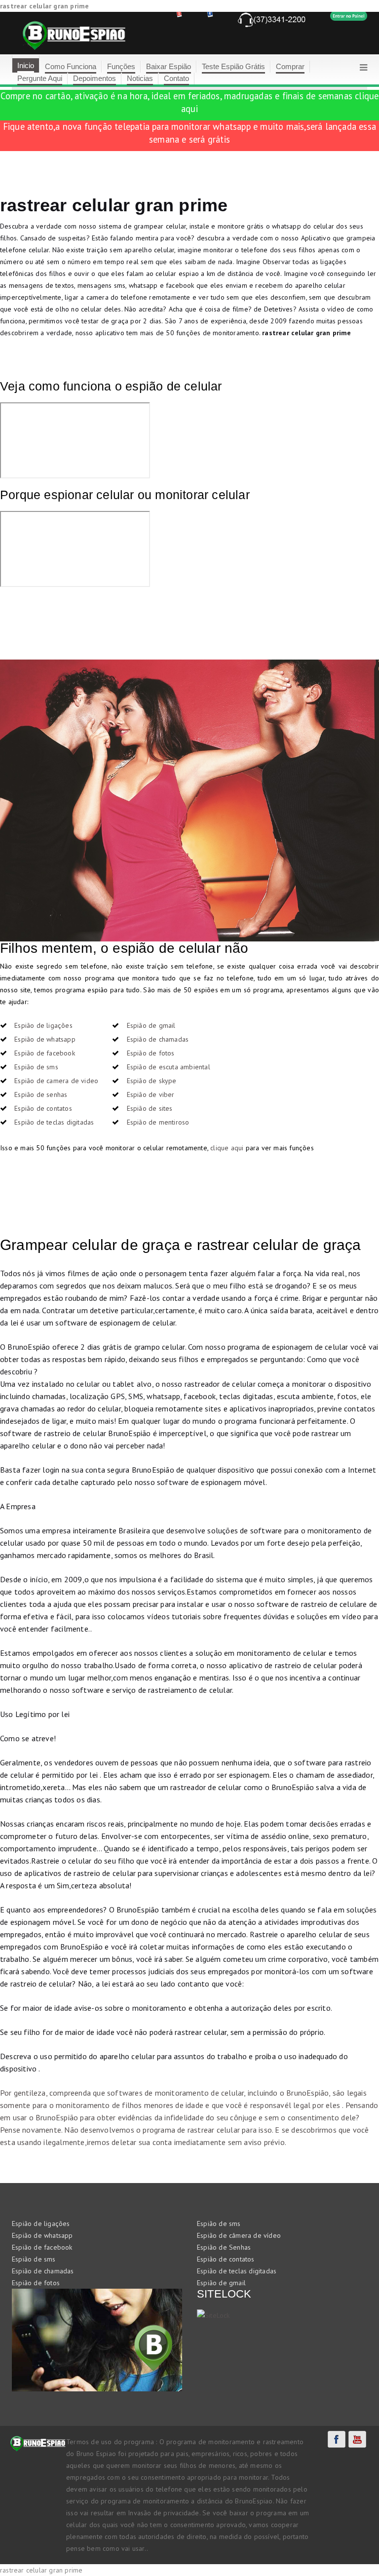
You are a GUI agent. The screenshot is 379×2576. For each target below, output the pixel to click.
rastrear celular (214, 2130)
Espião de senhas (41, 1094)
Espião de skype (152, 1081)
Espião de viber (151, 1094)
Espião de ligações (43, 1025)
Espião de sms (36, 1067)
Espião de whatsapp (45, 1039)
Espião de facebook (45, 1053)
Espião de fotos (151, 1053)
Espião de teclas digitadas (54, 1122)
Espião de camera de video (56, 1081)
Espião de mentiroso (158, 1122)
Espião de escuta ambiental (169, 1067)
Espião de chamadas (158, 1039)
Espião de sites (150, 1108)
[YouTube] (357, 2439)
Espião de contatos (43, 1108)
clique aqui (227, 1148)
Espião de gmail (151, 1025)
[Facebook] (337, 2439)
